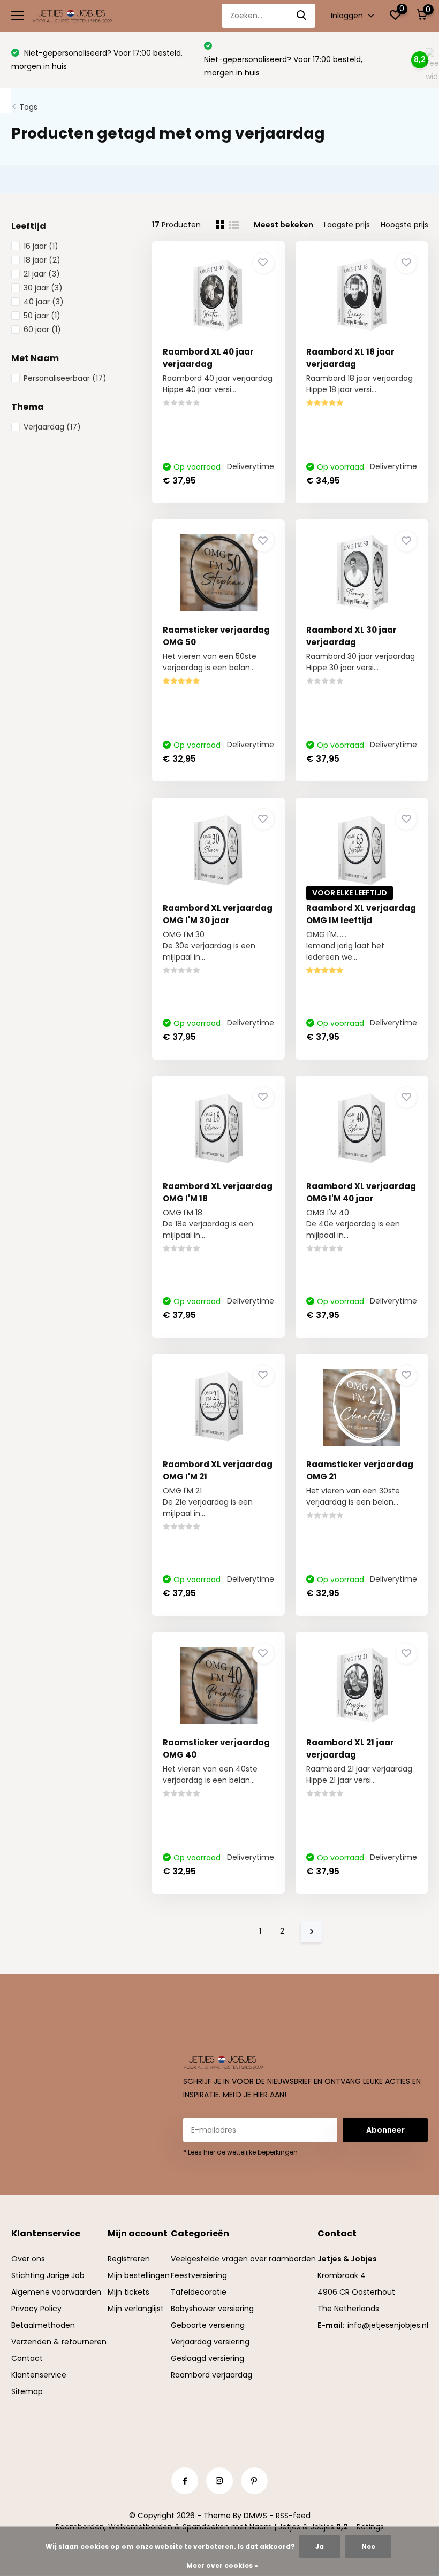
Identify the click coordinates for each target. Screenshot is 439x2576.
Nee (368, 2546)
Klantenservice (39, 2375)
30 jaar (43, 288)
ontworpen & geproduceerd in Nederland (293, 59)
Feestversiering (199, 2275)
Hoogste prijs (404, 225)
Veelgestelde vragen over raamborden (243, 2259)
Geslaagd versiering (207, 2358)
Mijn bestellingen (139, 2275)
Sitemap (27, 2391)
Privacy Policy (36, 2309)
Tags (28, 107)
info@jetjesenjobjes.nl (388, 2325)
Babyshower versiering (212, 2309)
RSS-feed (293, 2516)
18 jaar (42, 260)
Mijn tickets (128, 2292)
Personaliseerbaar (65, 378)
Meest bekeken (283, 225)
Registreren (129, 2259)
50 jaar (42, 316)
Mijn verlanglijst (136, 2309)
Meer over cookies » (222, 2566)
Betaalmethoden (43, 2325)
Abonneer (385, 2130)
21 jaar (42, 274)
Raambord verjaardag (211, 2375)
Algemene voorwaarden (56, 2292)
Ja (320, 2546)
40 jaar (44, 302)
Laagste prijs (347, 225)
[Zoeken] (302, 16)
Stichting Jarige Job (48, 2275)
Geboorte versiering (208, 2325)
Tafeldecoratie (199, 2292)
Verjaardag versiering (210, 2342)
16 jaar (41, 246)
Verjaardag (52, 427)
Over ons (28, 2259)
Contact (27, 2358)
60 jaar (42, 329)
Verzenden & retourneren (59, 2342)
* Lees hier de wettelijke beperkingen (240, 2152)
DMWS (255, 2516)
